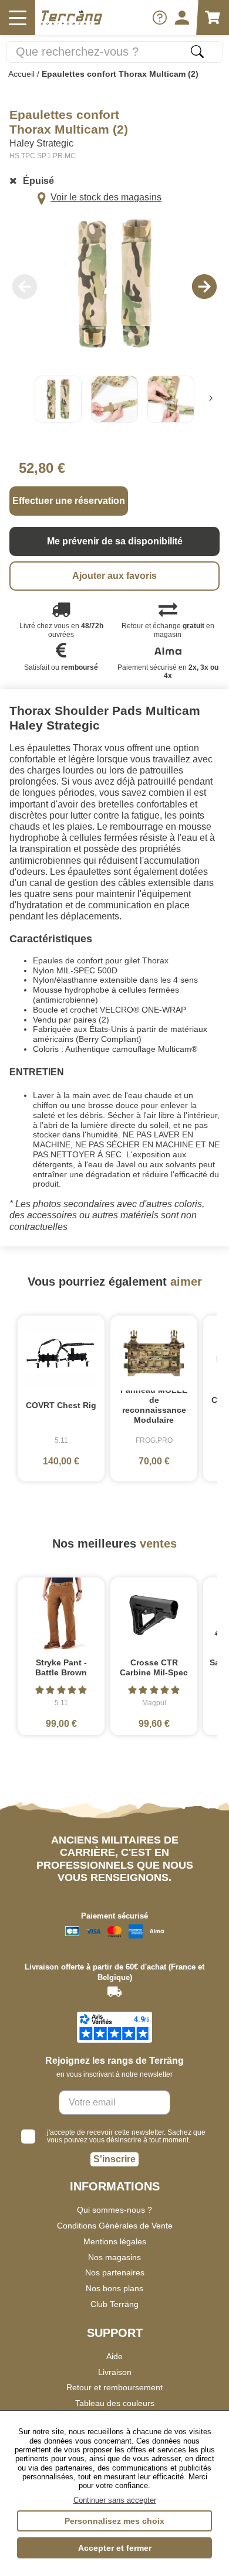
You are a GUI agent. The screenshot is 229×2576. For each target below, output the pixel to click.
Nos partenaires (115, 2272)
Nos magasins (114, 2257)
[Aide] (160, 18)
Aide (114, 2356)
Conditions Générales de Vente (115, 2226)
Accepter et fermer (115, 2548)
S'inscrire (114, 2159)
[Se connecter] (182, 18)
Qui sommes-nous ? (114, 2210)
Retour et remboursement (114, 2387)
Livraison (115, 2372)
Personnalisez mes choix (114, 2521)
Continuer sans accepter (115, 2500)
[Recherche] (197, 52)
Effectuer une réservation (69, 501)
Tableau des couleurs (115, 2403)
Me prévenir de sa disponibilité (115, 541)
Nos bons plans (114, 2288)
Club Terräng (114, 2304)
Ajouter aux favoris (114, 576)
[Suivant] (211, 399)
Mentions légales (115, 2241)
